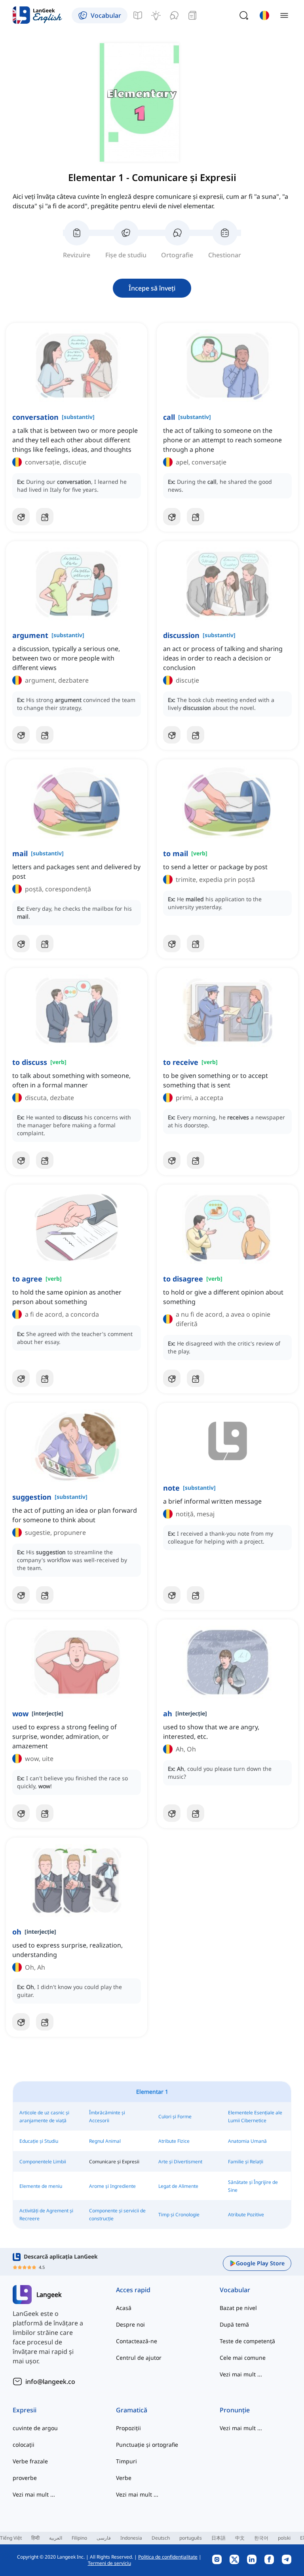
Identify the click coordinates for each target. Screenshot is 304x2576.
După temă (234, 2324)
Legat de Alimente (178, 2186)
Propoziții (128, 2428)
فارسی (104, 2538)
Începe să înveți (152, 288)
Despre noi (130, 2324)
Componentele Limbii (43, 2162)
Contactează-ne (137, 2341)
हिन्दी (35, 2538)
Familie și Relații (246, 2162)
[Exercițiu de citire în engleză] (192, 15)
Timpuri (126, 2461)
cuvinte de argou (35, 2428)
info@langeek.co (50, 2382)
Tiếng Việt (11, 2538)
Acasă (124, 2308)
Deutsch (161, 2538)
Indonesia (131, 2538)
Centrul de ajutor (139, 2358)
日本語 (218, 2538)
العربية (56, 2538)
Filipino (79, 2538)
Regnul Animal (105, 2141)
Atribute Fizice (174, 2141)
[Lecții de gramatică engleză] (138, 15)
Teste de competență (247, 2341)
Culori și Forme (175, 2116)
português (191, 2538)
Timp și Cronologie (179, 2215)
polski (284, 2538)
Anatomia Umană (247, 2141)
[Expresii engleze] (156, 15)
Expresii (25, 2410)
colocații (24, 2445)
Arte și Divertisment (180, 2162)
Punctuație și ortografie (147, 2445)
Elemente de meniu (41, 2186)
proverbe (25, 2478)
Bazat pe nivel (238, 2308)
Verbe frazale (30, 2461)
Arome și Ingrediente (112, 2186)
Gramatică (132, 2410)
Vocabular (235, 2290)
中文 (240, 2538)
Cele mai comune (243, 2358)
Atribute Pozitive (246, 2215)
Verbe (124, 2478)
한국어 (261, 2538)
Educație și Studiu (39, 2141)
